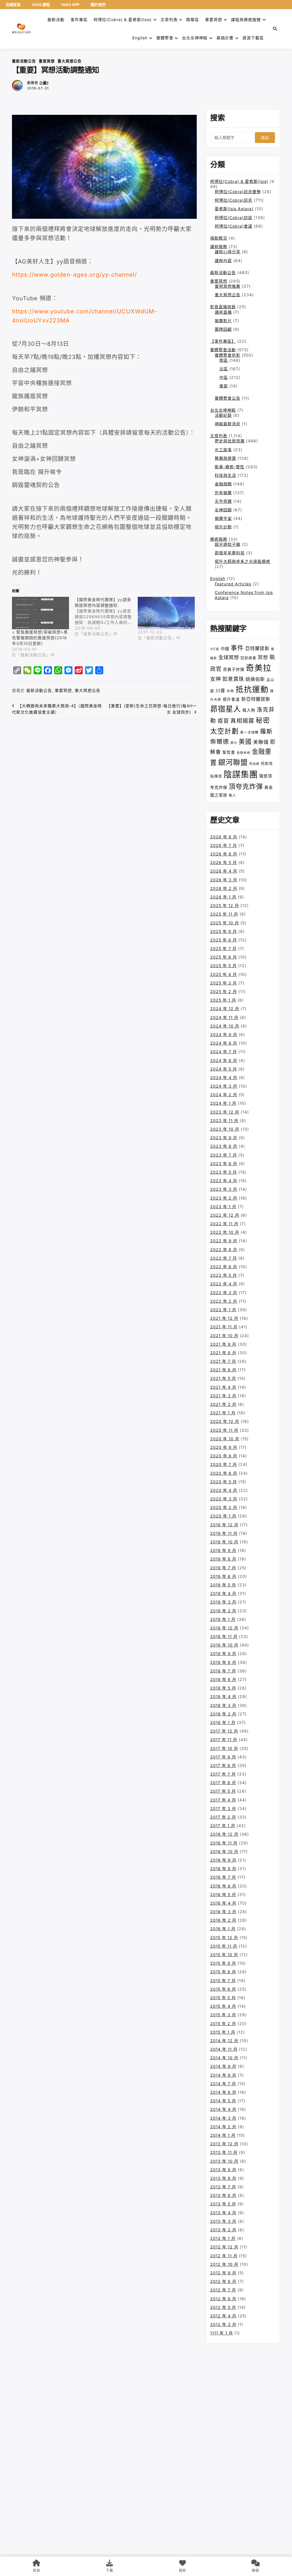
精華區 (193, 20)
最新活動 (56, 20)
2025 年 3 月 (224, 983)
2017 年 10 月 (224, 1748)
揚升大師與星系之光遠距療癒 (243, 561)
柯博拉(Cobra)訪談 (234, 217)
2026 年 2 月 (224, 888)
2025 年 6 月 (224, 957)
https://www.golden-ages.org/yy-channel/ (74, 275)
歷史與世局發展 (230, 441)
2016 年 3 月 (223, 1912)
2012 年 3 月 (223, 2324)
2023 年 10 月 (225, 1129)
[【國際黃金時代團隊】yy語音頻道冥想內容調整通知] (106, 617)
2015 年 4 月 (223, 2006)
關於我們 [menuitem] (98, 5)
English (218, 578)
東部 (224, 386)
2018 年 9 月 (223, 1653)
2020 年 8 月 (224, 1456)
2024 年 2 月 (224, 1095)
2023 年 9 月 (224, 1138)
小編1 (44, 83)
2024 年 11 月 (224, 1017)
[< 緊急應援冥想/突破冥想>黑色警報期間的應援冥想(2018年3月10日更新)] (40, 613)
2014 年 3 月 (223, 2118)
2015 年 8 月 (223, 1972)
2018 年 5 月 (223, 1688)
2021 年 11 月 (224, 1327)
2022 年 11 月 (224, 1224)
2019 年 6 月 (223, 1576)
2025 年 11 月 (224, 914)
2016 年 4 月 (223, 1903)
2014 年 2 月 (223, 2127)
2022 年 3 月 (224, 1293)
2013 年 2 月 (223, 2230)
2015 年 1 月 (223, 2032)
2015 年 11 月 (224, 1946)
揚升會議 (231, 699)
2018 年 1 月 (223, 1722)
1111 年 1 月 (222, 2333)
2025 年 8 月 (224, 940)
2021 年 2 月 (223, 1404)
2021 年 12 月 (224, 1318)
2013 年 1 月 (223, 2238)
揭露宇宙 (223, 518)
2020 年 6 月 (224, 1473)
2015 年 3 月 (223, 2015)
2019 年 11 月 (224, 1533)
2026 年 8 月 (224, 837)
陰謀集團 (241, 774)
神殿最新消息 (228, 424)
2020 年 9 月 (224, 1447)
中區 (224, 377)
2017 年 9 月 (223, 1757)
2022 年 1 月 (223, 1310)
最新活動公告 (24, 61)
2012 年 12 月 (224, 2247)
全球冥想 (229, 657)
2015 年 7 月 (223, 1980)
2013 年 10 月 (224, 2161)
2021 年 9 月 (223, 1344)
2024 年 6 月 (224, 1060)
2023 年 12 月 (225, 1112)
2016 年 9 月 (223, 1860)
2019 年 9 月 (223, 1550)
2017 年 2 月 (223, 1817)
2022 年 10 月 (225, 1232)
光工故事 (223, 450)
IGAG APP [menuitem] (70, 5)
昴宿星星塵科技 (230, 553)
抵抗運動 (252, 689)
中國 (225, 648)
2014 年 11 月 (224, 2049)
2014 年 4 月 (223, 2109)
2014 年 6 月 (223, 2092)
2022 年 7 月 (224, 1258)
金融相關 (223, 484)
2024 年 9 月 (224, 1034)
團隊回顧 (223, 329)
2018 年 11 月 (224, 1636)
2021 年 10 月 (224, 1336)
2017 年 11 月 (224, 1740)
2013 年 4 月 (223, 2213)
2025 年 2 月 (224, 991)
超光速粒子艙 (228, 544)
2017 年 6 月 (223, 1783)
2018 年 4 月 (223, 1696)
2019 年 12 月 (224, 1525)
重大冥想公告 (70, 61)
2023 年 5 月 (224, 1172)
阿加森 (254, 764)
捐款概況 (219, 238)
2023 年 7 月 (224, 1155)
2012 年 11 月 (224, 2256)
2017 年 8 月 (223, 1765)
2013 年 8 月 (223, 2178)
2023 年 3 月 (224, 1189)
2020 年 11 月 (224, 1430)
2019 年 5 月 (223, 1585)
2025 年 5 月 (223, 966)
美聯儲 (261, 742)
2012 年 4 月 (223, 2316)
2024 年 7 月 (224, 1052)
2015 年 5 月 (223, 1998)
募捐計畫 (225, 38)
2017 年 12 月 (224, 1731)
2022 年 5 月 (224, 1275)
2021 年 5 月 (223, 1378)
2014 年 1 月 (223, 2135)
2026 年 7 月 (224, 845)
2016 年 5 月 (223, 1894)
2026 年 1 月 (223, 897)
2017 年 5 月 (223, 1791)
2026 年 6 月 (224, 854)
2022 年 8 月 (224, 1250)
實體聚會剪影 (228, 355)
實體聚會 (165, 38)
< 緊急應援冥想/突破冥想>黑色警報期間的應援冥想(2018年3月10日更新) (40, 638)
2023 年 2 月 (224, 1198)
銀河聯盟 (233, 762)
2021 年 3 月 (223, 1396)
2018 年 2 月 (223, 1714)
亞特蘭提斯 (257, 648)
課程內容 (223, 261)
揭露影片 (223, 321)
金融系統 (244, 753)
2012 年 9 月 (223, 2273)
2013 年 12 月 (224, 2144)
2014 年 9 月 (223, 2066)
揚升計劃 (223, 527)
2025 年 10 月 (225, 923)
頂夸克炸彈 (246, 787)
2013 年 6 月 (223, 2195)
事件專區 (79, 20)
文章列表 (169, 20)
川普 (220, 691)
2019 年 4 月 (223, 1593)
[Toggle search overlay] (275, 29)
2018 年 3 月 (223, 1705)
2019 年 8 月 (223, 1559)
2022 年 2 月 (224, 1301)
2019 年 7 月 (223, 1568)
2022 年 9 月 (224, 1241)
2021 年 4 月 (223, 1387)
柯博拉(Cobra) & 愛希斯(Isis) (123, 20)
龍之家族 (219, 795)
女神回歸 (223, 510)
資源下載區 (253, 38)
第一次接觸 (249, 732)
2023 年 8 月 (224, 1146)
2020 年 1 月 (223, 1516)
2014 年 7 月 (223, 2084)
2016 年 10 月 (224, 1851)
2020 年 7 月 (224, 1464)
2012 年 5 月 (223, 2307)
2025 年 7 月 (223, 948)
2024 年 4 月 (224, 1077)
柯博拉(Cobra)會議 (234, 226)
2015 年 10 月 (224, 1955)
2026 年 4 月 (224, 871)
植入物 (249, 710)
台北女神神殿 (195, 38)
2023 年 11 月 (224, 1121)
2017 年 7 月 (223, 1774)
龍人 (232, 795)
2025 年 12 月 (225, 905)
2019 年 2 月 (223, 1611)
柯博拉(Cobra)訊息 (234, 200)
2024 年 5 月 (224, 1069)
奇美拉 (259, 668)
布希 (230, 691)
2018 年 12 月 (224, 1628)
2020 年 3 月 (224, 1499)
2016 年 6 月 (223, 1886)
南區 (224, 360)
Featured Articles (233, 584)
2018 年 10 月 (224, 1645)
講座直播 (223, 312)
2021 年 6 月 (223, 1370)
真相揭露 (242, 721)
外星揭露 (223, 493)
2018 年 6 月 (223, 1679)
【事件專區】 (223, 341)
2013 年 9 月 (223, 2170)
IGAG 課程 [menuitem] (41, 5)
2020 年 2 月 (224, 1507)
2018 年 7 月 (223, 1671)
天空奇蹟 (223, 501)
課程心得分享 (228, 252)
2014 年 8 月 (223, 2075)
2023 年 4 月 (224, 1181)
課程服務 (219, 247)
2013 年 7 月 (223, 2187)
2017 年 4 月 (223, 1800)
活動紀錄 (223, 415)
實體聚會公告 (228, 398)
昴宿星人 (226, 709)
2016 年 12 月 (224, 1834)
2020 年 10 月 (225, 1439)
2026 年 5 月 (224, 862)
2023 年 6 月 (224, 1164)
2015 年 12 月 (224, 1937)
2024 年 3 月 (224, 1086)
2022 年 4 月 (224, 1284)
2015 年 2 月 (223, 2024)
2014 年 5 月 (223, 2101)
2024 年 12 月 (225, 1009)
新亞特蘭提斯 (256, 699)
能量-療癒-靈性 (230, 467)
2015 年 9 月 (223, 1963)
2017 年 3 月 (223, 1808)
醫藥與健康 (225, 458)
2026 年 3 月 (224, 880)
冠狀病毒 (248, 658)
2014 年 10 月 (224, 2058)
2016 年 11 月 (224, 1843)
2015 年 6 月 (223, 1989)
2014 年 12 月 (224, 2041)
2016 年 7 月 (223, 1877)
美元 (234, 743)
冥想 (263, 657)
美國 (245, 741)
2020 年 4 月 (224, 1490)
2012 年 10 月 (224, 2264)
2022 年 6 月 (224, 1267)
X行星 (215, 649)
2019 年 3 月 (223, 1602)
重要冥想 (214, 20)
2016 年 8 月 (223, 1869)
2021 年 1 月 (223, 1413)
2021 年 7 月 (223, 1361)
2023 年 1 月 (223, 1207)
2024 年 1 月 (223, 1103)
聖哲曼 (229, 752)
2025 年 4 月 (224, 974)
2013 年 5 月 (223, 2204)
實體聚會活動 (223, 350)
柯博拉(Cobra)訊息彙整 (238, 192)
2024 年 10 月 (225, 1026)
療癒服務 (219, 539)
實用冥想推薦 (228, 286)
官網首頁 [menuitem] (13, 5)
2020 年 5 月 (224, 1482)
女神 (216, 679)
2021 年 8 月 (223, 1353)
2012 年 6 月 (223, 2299)
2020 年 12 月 (225, 1421)
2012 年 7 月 (223, 2290)
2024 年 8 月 (224, 1043)
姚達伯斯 (255, 679)
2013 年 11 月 (224, 2152)
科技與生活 (225, 475)
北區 (224, 369)
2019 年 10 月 (224, 1542)
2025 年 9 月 (224, 931)
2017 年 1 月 (223, 1826)
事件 (237, 648)
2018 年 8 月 (223, 1662)
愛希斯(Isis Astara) (234, 209)
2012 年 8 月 (223, 2281)
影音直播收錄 (223, 307)
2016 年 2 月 (223, 1920)
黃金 (269, 787)
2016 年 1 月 (223, 1929)
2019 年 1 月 (223, 1619)
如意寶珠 (233, 679)
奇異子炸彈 (234, 669)
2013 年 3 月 (223, 2221)
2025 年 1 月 (223, 1000)
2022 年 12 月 (225, 1215)
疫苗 (223, 721)
